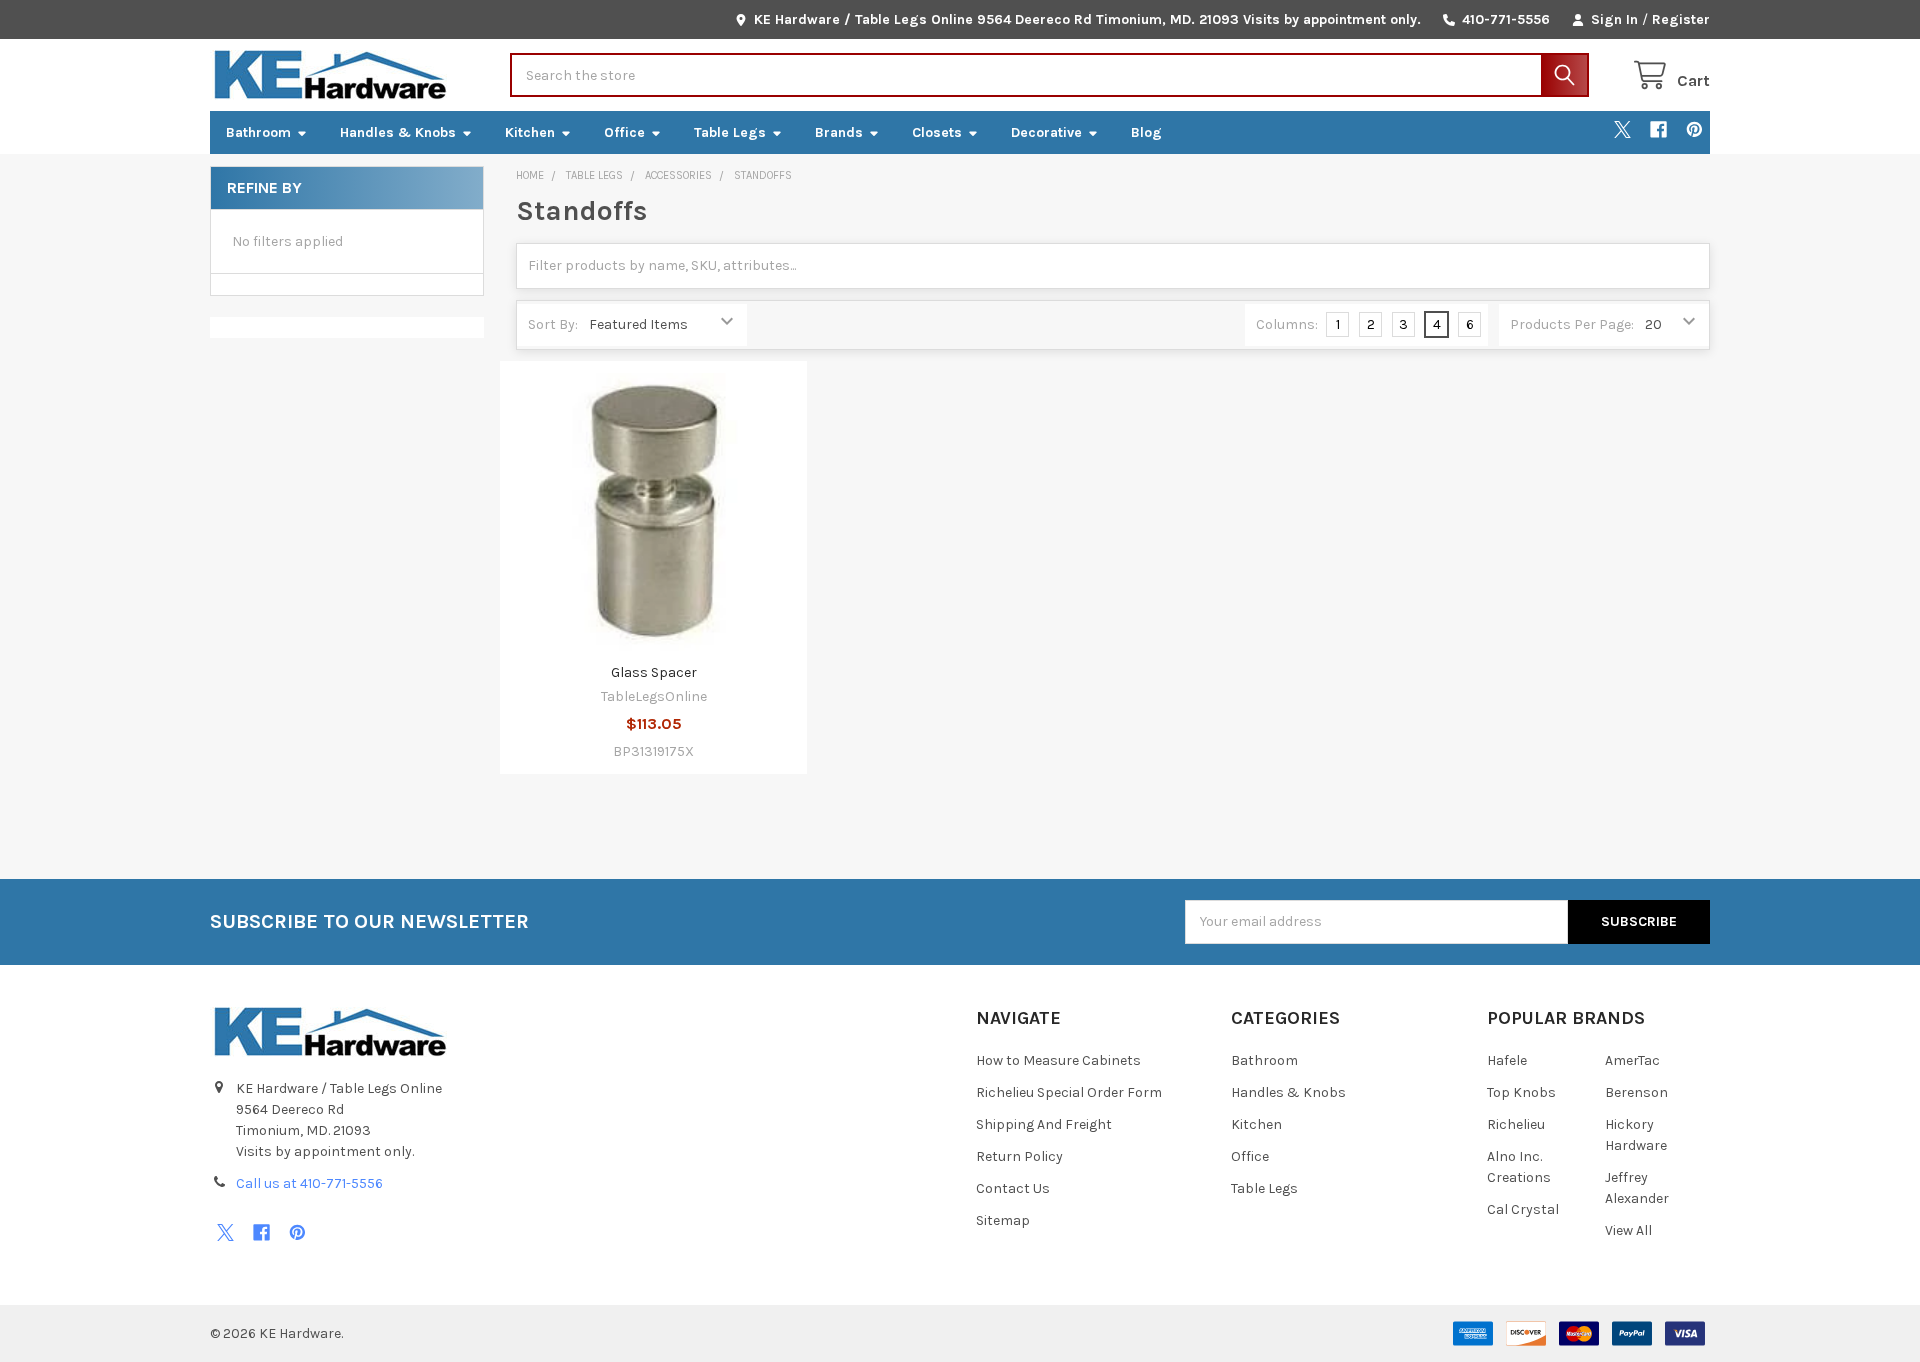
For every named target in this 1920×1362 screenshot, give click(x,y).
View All (1628, 1230)
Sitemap (1003, 1220)
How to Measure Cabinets (1058, 1060)
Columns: (1287, 324)
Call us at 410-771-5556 (309, 1183)
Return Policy (1019, 1156)
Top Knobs (1521, 1092)
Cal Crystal (1523, 1209)
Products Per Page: (1572, 324)
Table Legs (730, 132)
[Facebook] (1658, 129)
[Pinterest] (1694, 129)
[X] (1622, 129)
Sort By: (553, 324)
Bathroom (258, 132)
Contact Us (1013, 1188)
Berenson (1636, 1092)
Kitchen (530, 132)
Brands (839, 132)
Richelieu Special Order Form (1069, 1092)
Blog (1146, 132)
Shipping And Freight (1044, 1124)
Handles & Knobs (398, 132)
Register (1681, 19)
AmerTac (1632, 1060)
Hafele (1507, 1060)
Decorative (1046, 132)
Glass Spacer (654, 672)
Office (624, 132)
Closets (937, 132)
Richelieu (1516, 1124)
